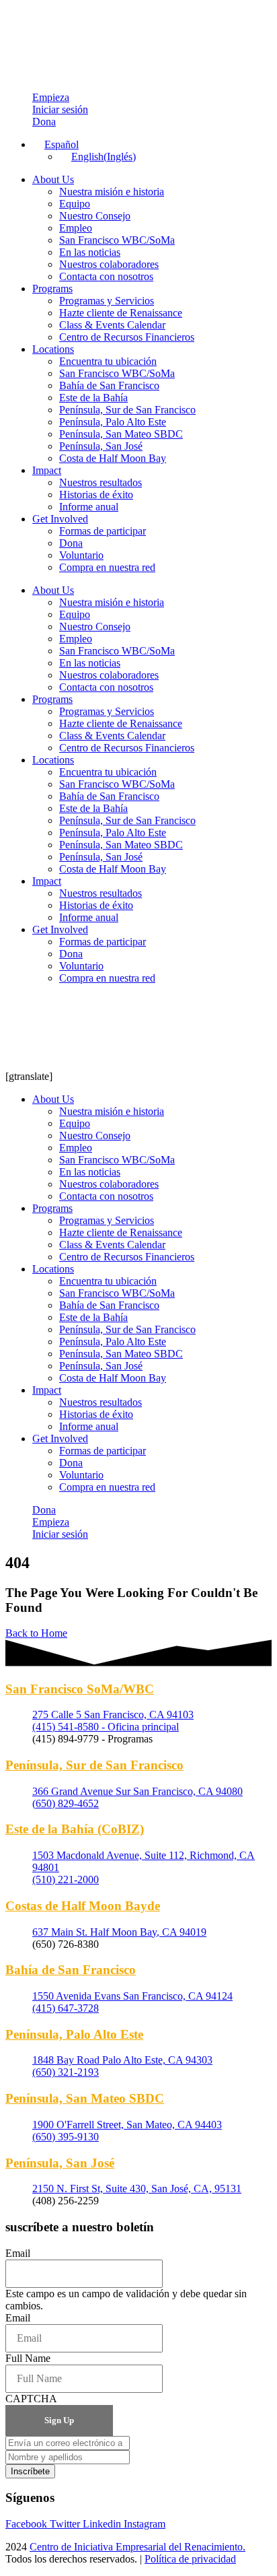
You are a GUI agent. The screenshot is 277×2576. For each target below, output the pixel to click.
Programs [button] (52, 289)
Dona (71, 543)
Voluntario (81, 555)
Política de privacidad (190, 2559)
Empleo (76, 228)
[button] (55, 144)
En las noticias (90, 252)
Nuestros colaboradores (109, 264)
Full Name (28, 2358)
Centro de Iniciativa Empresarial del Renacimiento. (137, 2547)
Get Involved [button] (60, 519)
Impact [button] (47, 470)
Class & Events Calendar (112, 325)
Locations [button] (53, 349)
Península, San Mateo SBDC (121, 434)
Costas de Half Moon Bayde (83, 1906)
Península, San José (101, 446)
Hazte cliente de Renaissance (121, 313)
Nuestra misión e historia (112, 192)
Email (18, 2253)
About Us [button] (53, 179)
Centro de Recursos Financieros (127, 337)
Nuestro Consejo (95, 216)
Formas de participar (103, 531)
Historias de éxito (96, 495)
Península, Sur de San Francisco (127, 410)
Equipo (75, 204)
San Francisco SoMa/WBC (80, 1689)
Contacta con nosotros (106, 276)
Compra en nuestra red (107, 567)
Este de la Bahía (93, 398)
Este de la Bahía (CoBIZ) (75, 1829)
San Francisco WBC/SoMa (117, 240)
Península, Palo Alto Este (113, 422)
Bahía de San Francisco (109, 385)
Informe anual (89, 507)
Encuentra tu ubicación (108, 361)
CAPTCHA (31, 2399)
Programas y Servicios (107, 301)
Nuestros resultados (101, 482)
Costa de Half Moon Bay (113, 458)
